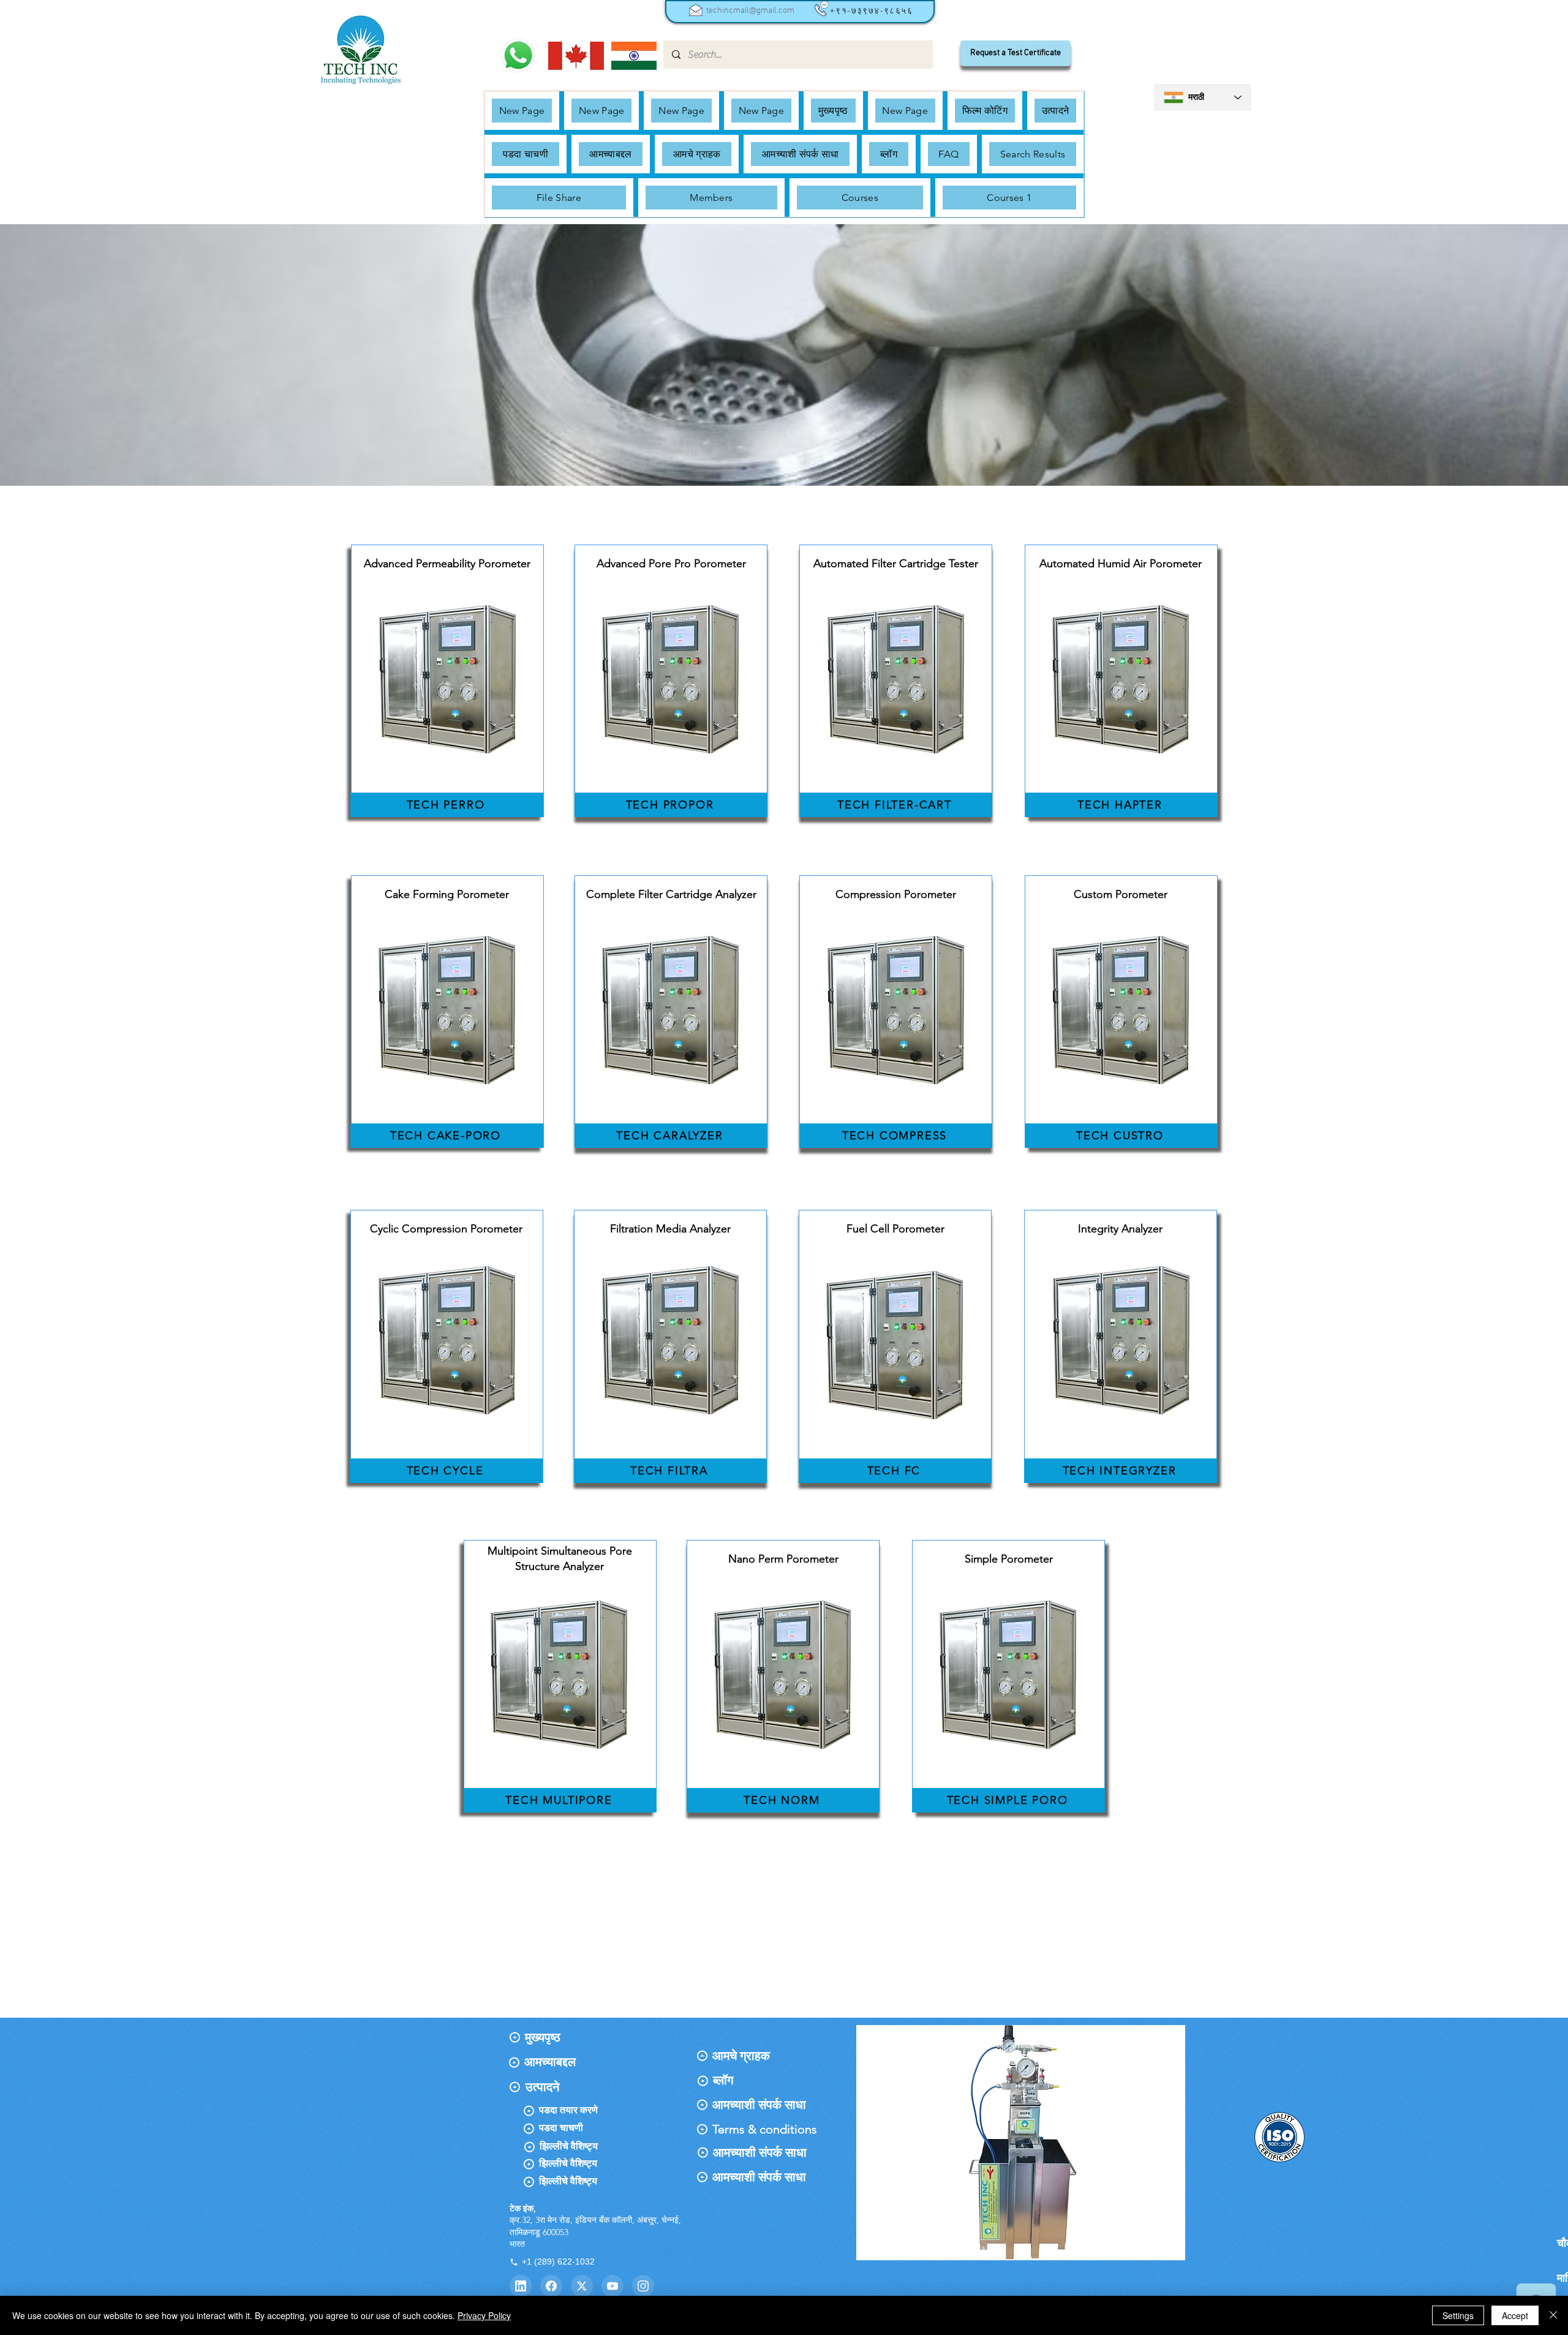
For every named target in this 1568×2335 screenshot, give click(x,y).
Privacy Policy (484, 2315)
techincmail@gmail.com (750, 11)
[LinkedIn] (521, 2286)
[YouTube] (612, 2286)
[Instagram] (643, 2286)
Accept (1515, 2315)
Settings (1458, 2315)
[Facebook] (551, 2286)
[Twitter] (582, 2286)
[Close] (1553, 2315)
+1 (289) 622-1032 (558, 2261)
